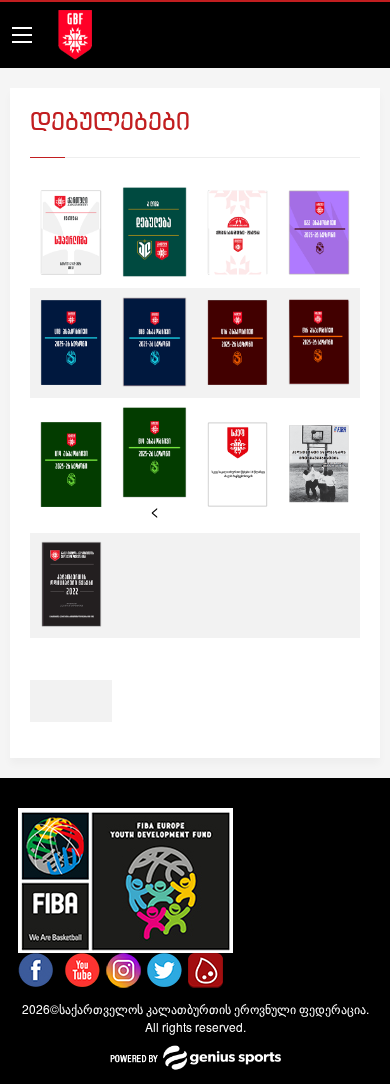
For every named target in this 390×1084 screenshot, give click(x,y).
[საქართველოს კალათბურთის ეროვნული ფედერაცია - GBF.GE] (75, 32)
